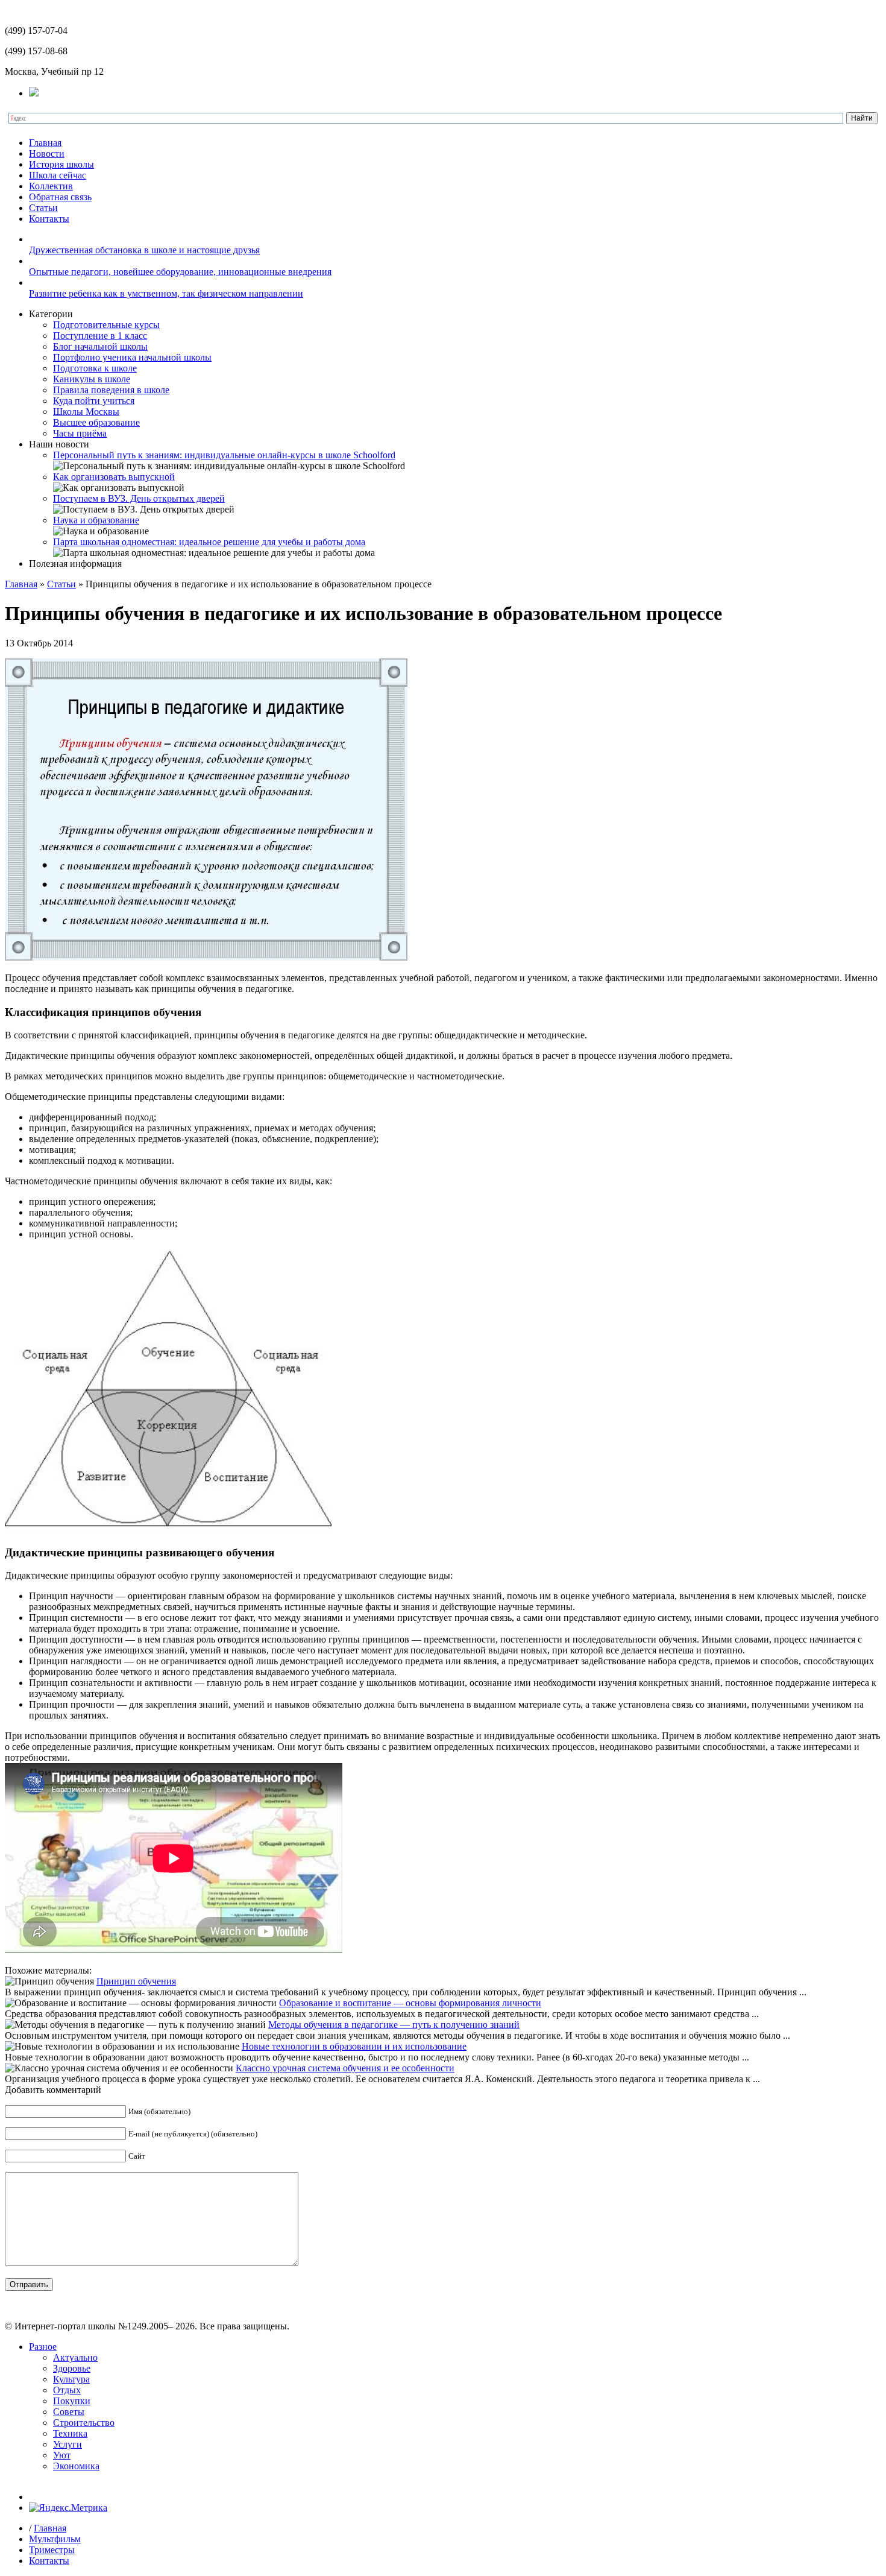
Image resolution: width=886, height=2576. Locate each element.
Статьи (43, 208)
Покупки (72, 2401)
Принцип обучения (136, 1981)
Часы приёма (80, 433)
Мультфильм (55, 2539)
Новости (47, 153)
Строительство (84, 2423)
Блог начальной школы (100, 346)
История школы (61, 164)
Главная (45, 143)
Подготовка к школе (95, 368)
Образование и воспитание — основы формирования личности (410, 2003)
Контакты (49, 219)
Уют (62, 2455)
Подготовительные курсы (106, 325)
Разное (43, 2347)
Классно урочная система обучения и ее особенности (345, 2068)
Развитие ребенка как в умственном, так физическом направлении (166, 293)
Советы (69, 2412)
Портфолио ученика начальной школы (132, 357)
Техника (70, 2433)
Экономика (76, 2466)
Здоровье (72, 2368)
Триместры (52, 2550)
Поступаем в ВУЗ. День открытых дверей (139, 498)
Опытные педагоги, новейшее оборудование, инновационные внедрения (180, 272)
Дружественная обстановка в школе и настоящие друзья (144, 250)
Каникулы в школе (92, 379)
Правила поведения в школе (111, 390)
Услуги (68, 2444)
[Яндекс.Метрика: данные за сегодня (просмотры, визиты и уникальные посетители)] (68, 2508)
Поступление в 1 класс (100, 336)
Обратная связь (60, 197)
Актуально (75, 2357)
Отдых (67, 2390)
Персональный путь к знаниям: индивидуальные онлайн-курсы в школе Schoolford (224, 455)
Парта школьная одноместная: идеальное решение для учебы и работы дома (209, 542)
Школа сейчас (58, 175)
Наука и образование (96, 520)
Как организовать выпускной (114, 477)
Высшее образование (96, 422)
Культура (71, 2379)
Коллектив (51, 186)
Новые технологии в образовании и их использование (354, 2046)
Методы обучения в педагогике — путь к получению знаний (394, 2025)
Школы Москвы (86, 412)
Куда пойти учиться (94, 401)
